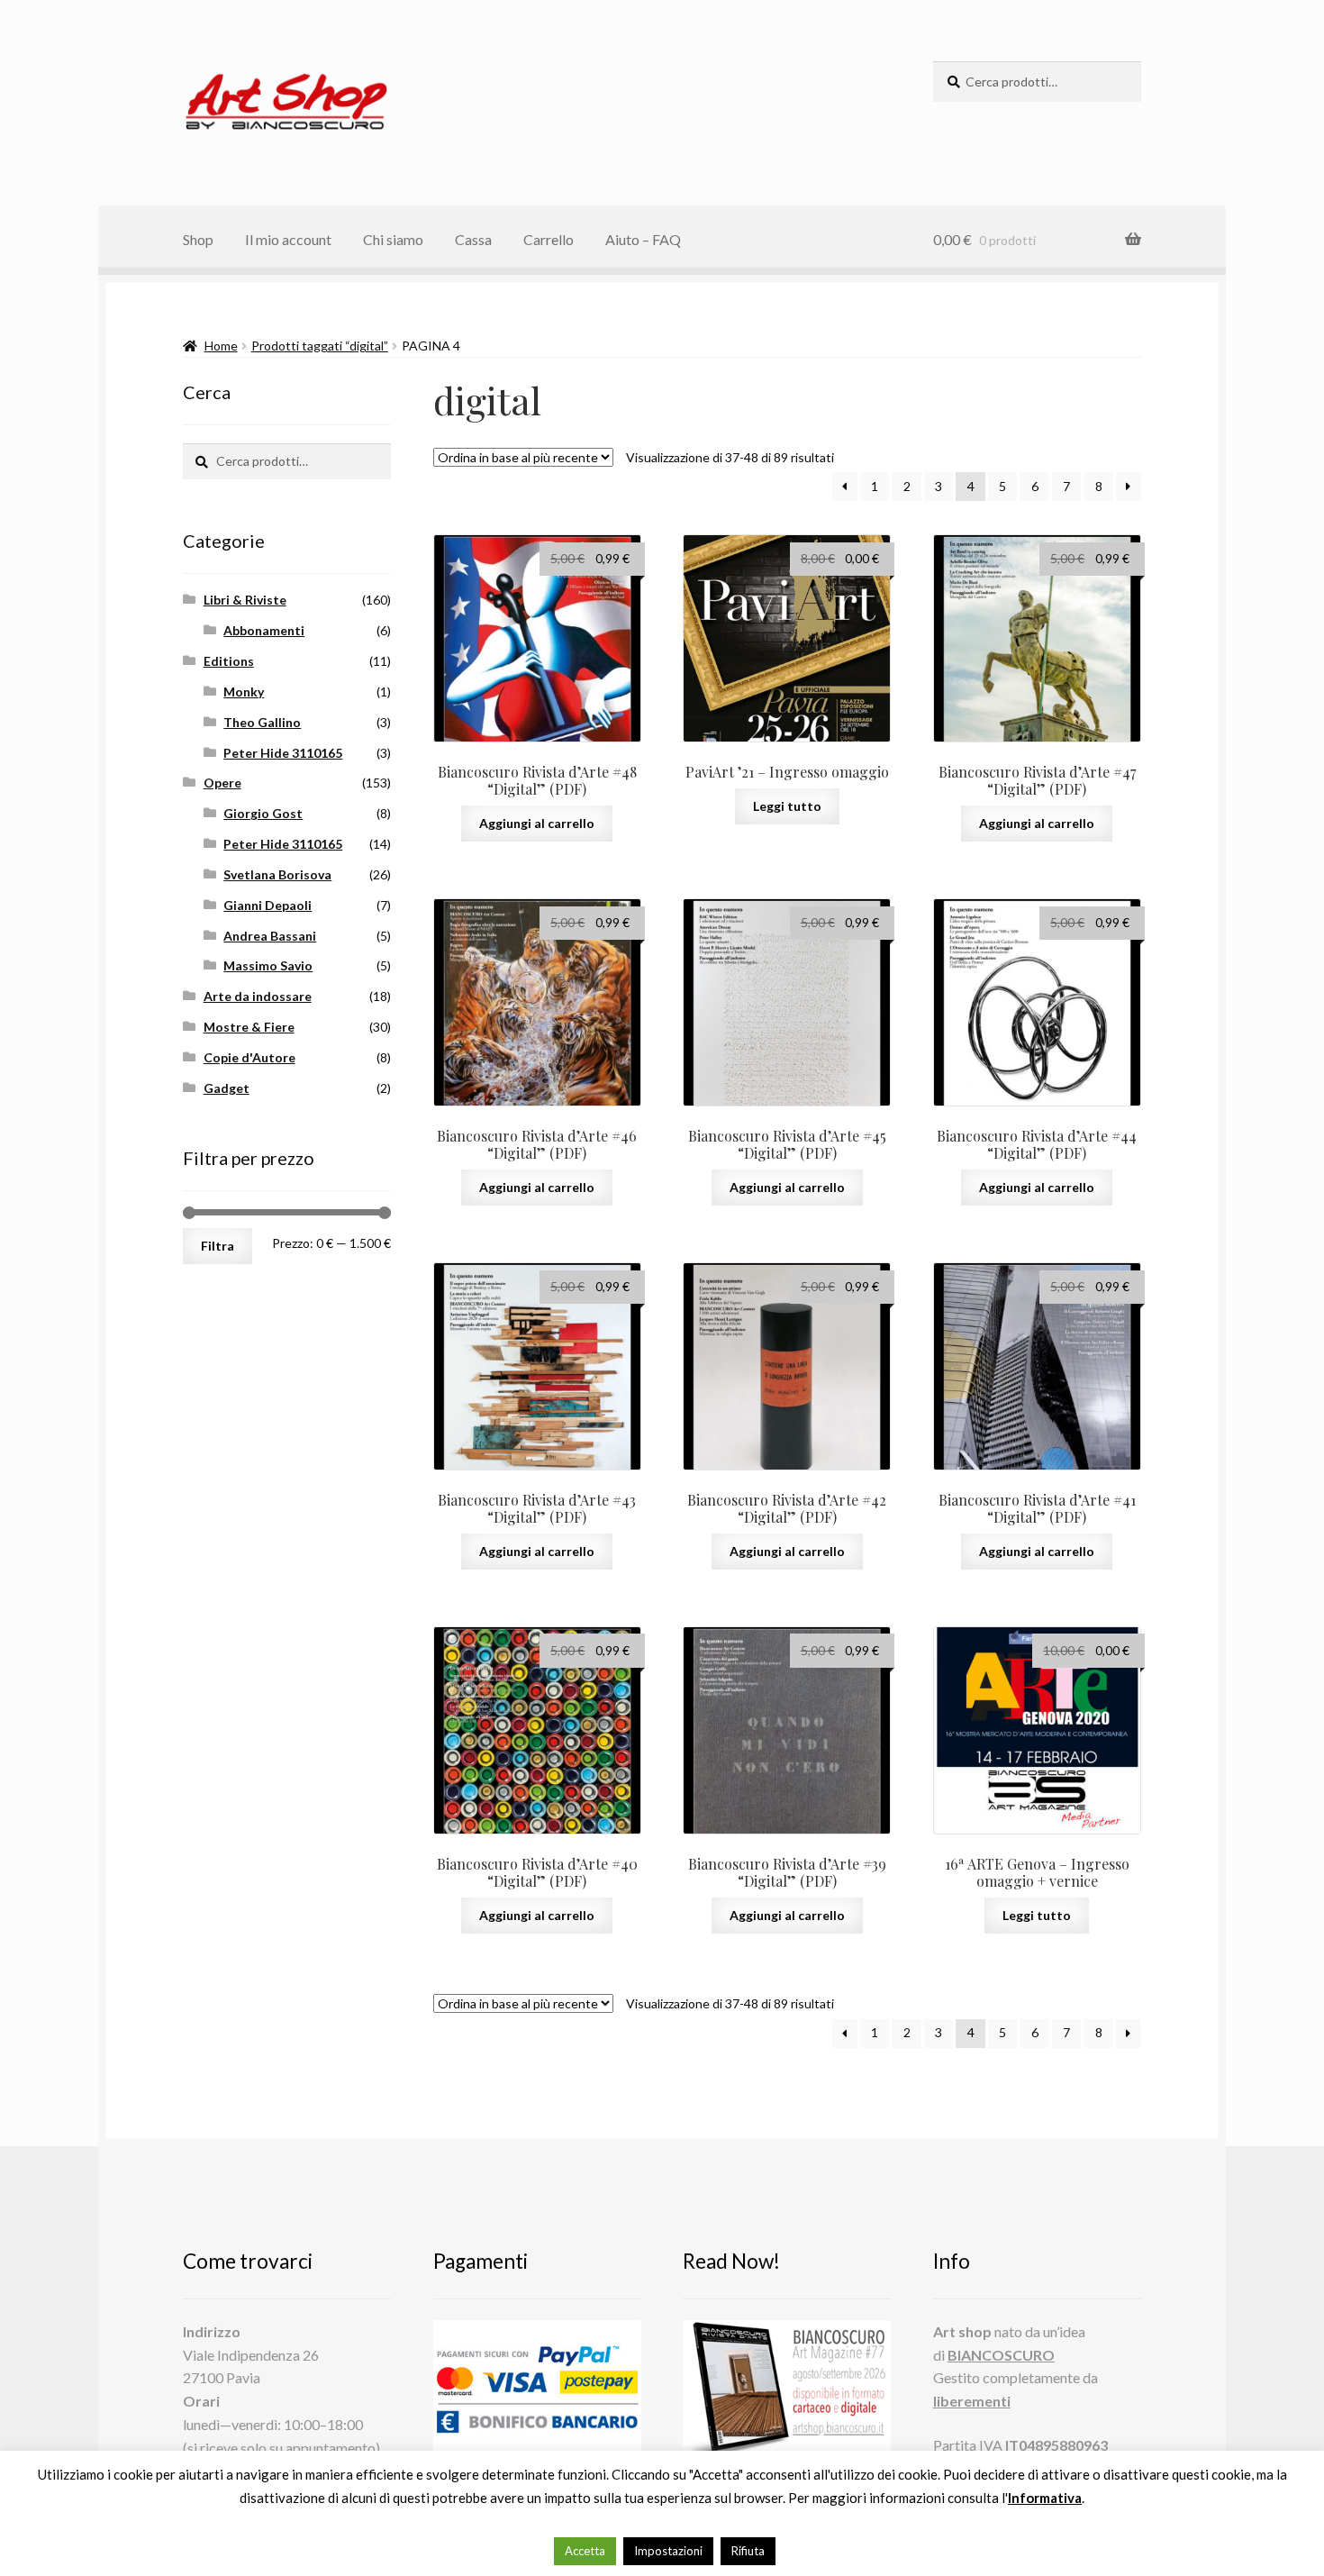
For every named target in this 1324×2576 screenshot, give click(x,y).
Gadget (227, 1088)
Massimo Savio (268, 965)
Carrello (549, 239)
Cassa (473, 239)
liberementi (972, 2401)
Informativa (1045, 2498)
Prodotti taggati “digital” (320, 346)
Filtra (218, 1246)
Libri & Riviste (245, 600)
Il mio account (288, 239)
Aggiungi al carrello (537, 823)
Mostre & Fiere (249, 1027)
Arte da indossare (258, 996)
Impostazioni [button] (668, 2551)
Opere (222, 783)
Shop (198, 239)
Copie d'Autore (249, 1057)
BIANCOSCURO (1001, 2355)
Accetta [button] (585, 2551)
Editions (229, 661)
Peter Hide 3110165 (283, 753)
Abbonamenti (264, 630)
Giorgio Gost (263, 813)
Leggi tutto (787, 806)
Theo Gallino (262, 722)
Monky (244, 692)
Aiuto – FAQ (643, 239)
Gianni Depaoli (268, 905)
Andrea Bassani (270, 936)
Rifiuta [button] (748, 2551)
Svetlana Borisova (277, 874)
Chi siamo (393, 239)
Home (221, 346)
